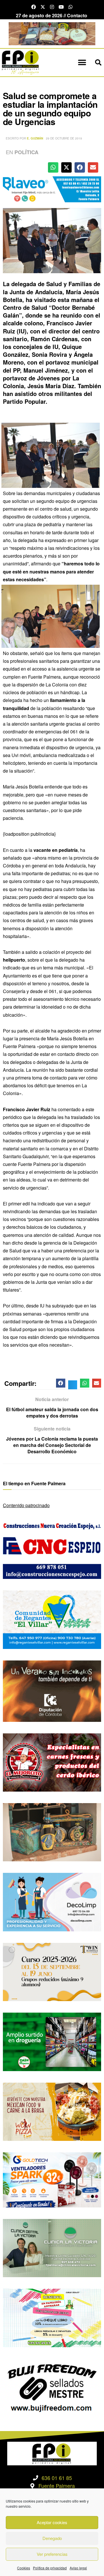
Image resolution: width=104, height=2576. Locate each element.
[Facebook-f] (34, 7)
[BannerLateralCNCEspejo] (52, 1549)
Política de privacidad (50, 2568)
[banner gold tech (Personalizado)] (52, 2179)
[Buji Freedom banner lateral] (52, 2387)
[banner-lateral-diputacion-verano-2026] (52, 1690)
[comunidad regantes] (52, 1619)
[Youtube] (61, 7)
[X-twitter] (43, 7)
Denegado (52, 2538)
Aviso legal (78, 2568)
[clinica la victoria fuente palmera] (52, 2247)
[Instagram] (52, 7)
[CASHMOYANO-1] (52, 2041)
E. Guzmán (35, 138)
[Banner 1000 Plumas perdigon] (52, 1831)
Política (26, 152)
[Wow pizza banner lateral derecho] (52, 2111)
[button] (82, 63)
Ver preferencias (52, 2554)
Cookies (24, 2568)
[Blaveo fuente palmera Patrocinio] (52, 189)
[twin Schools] (52, 1971)
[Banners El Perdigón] (52, 33)
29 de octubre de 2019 (64, 138)
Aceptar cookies (52, 2522)
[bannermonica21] (52, 1902)
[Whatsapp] (70, 7)
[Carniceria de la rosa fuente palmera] (52, 1762)
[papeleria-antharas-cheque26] (52, 2317)
